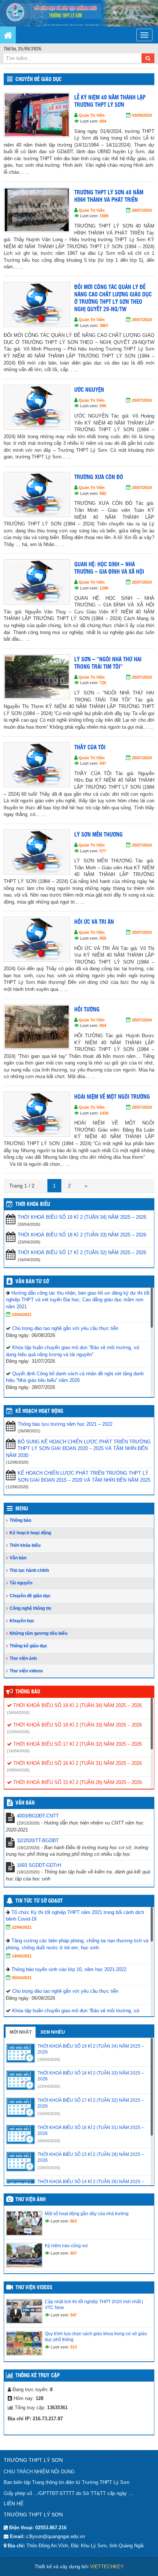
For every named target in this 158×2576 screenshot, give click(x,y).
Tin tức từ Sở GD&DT (39, 1901)
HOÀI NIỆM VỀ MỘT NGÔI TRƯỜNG (112, 1097)
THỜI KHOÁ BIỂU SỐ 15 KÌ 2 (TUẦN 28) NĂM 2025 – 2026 (77, 1782)
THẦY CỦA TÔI (90, 748)
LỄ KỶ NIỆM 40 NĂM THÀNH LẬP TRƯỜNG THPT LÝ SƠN (110, 101)
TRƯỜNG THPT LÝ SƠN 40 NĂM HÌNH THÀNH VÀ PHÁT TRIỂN (109, 196)
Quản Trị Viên (92, 115)
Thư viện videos (26, 1671)
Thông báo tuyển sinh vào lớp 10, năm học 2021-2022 (69, 1969)
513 (73, 2347)
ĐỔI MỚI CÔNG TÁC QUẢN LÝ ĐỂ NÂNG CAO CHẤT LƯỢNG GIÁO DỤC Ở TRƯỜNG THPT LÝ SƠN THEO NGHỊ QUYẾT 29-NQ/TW (113, 298)
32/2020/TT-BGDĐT (38, 1840)
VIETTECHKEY (107, 2567)
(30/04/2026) (18, 1713)
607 (73, 2253)
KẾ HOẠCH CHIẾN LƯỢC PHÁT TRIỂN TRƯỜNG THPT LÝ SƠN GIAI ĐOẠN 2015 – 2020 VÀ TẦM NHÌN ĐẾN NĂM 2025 (84, 1477)
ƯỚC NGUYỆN (89, 390)
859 (103, 938)
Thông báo (20, 1520)
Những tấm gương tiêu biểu (38, 1633)
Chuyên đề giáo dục (39, 80)
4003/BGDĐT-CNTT (38, 1816)
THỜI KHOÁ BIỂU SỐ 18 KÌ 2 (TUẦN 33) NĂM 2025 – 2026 (82, 1235)
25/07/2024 (142, 320)
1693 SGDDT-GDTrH (39, 1865)
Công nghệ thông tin (30, 1608)
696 (103, 406)
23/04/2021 (22, 1315)
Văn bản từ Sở (32, 1282)
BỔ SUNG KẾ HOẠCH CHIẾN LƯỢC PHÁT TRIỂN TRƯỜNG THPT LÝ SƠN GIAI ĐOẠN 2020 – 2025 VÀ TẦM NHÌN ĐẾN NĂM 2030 (78, 1449)
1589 (104, 216)
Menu (22, 1509)
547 (103, 763)
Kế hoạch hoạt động (39, 1411)
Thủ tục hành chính (29, 1570)
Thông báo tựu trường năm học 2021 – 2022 (65, 1424)
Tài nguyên (21, 1583)
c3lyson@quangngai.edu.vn (55, 2536)
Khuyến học (22, 1621)
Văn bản (18, 1558)
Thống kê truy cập (38, 2376)
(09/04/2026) (18, 1770)
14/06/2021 (22, 1956)
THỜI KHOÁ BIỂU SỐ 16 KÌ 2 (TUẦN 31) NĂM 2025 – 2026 (77, 1763)
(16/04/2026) (18, 1751)
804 (103, 1025)
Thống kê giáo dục (28, 1646)
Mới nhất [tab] (21, 2032)
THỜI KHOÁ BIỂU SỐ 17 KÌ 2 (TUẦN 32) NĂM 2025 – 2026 (82, 1252)
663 (73, 2221)
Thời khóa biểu (25, 1545)
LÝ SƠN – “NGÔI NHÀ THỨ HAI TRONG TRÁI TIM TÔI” (108, 663)
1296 (104, 588)
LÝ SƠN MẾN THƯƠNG (98, 835)
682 (103, 493)
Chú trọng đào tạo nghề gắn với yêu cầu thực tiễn (65, 1328)
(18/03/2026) (49, 2168)
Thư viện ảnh (23, 1658)
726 (103, 683)
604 (103, 121)
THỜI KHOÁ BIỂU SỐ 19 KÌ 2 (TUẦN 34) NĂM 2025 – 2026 (82, 1217)
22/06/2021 (22, 1927)
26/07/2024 (142, 210)
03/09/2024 (142, 115)
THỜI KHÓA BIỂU (33, 1204)
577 (103, 851)
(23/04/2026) (18, 1732)
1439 (104, 1113)
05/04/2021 (22, 1978)
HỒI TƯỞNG (87, 1010)
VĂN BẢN (25, 1803)
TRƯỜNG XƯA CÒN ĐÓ (99, 477)
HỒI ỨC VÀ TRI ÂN (94, 922)
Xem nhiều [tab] (53, 2032)
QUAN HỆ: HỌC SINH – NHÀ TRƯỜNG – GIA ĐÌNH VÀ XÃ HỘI (109, 568)
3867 (104, 325)
